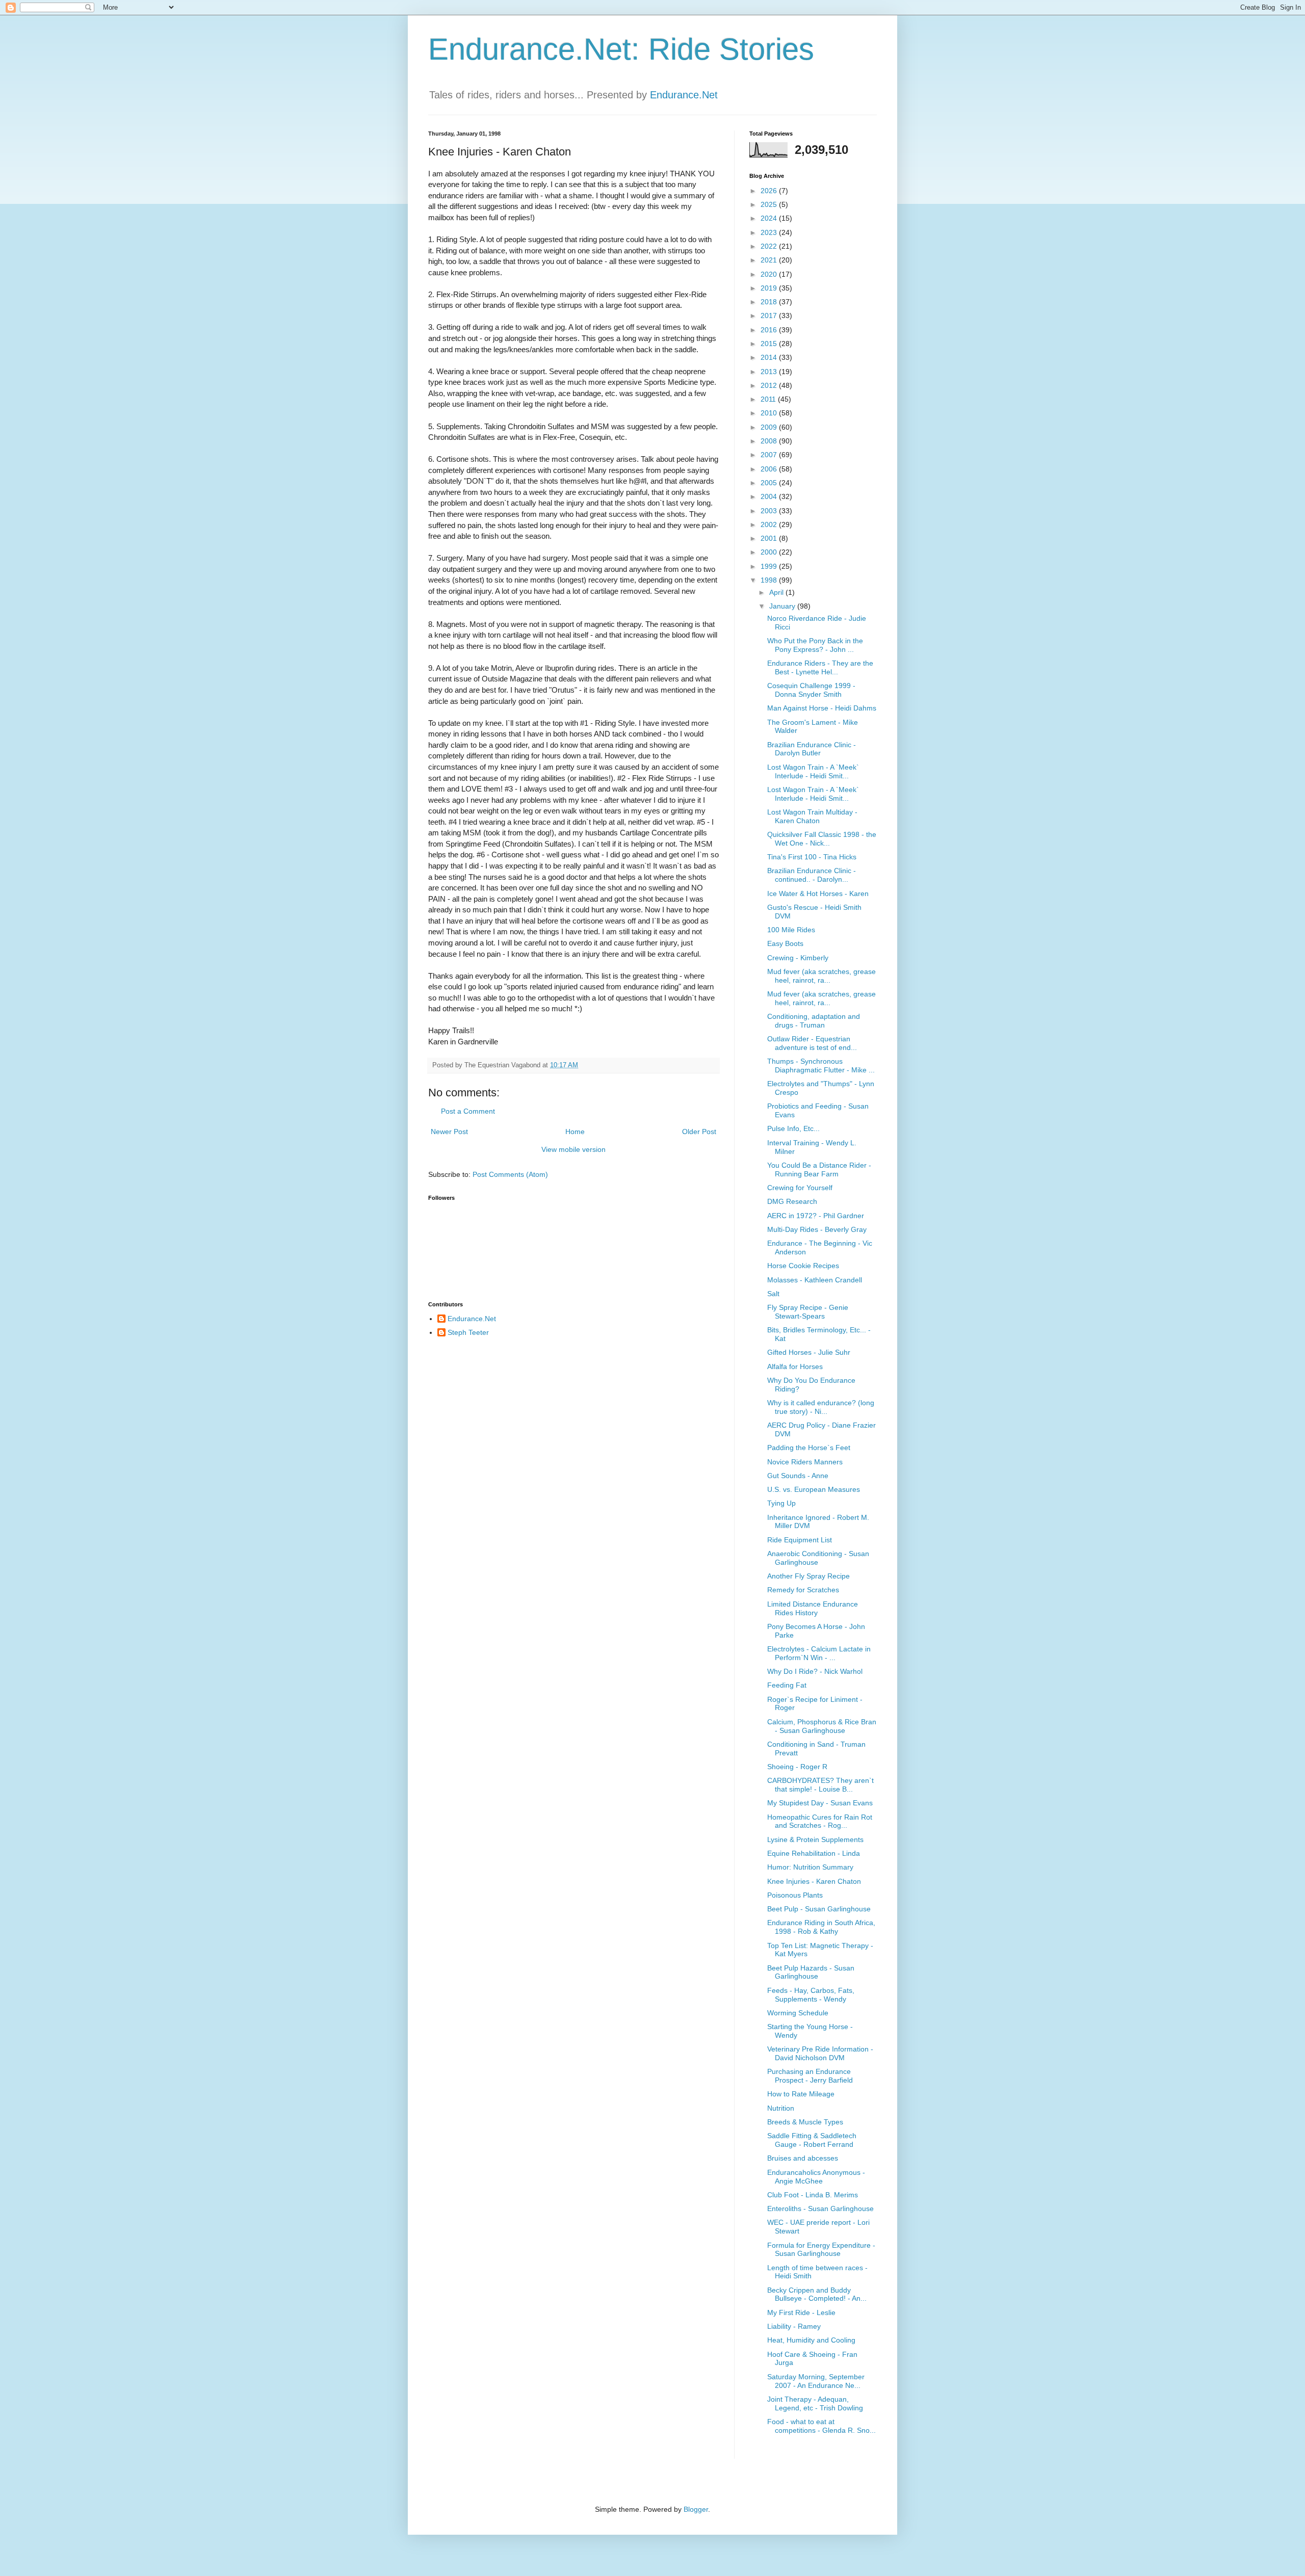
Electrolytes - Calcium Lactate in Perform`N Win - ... (819, 1653)
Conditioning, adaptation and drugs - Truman (814, 1021)
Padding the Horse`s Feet (809, 1448)
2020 (770, 274)
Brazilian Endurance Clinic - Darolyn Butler (812, 749)
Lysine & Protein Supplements (815, 1839)
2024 (770, 218)
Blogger (696, 2509)
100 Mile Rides (791, 930)
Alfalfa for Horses (795, 1366)
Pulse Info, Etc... (793, 1128)
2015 (770, 344)
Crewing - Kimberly (798, 958)
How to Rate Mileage (801, 2094)
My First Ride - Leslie (801, 2312)
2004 (770, 496)
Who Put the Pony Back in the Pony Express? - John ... (815, 645)
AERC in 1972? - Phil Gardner (816, 1216)
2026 (770, 191)
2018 (770, 302)
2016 (770, 330)
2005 (770, 483)
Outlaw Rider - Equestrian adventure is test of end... (812, 1043)
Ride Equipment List (800, 1540)
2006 (770, 469)
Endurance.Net (684, 95)
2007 (770, 455)
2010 (770, 413)
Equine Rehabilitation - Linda (814, 1853)
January (783, 606)
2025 (770, 204)
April (777, 592)
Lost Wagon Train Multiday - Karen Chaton (812, 816)
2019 (770, 288)
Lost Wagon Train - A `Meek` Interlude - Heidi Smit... (813, 771)
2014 (770, 357)
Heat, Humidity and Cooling (811, 2340)
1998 (770, 580)
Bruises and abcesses (803, 2158)
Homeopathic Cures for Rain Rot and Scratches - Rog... (820, 1821)
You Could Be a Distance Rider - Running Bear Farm (819, 1169)
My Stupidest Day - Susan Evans (820, 1803)
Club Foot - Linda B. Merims (813, 2195)
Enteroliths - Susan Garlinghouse (820, 2209)
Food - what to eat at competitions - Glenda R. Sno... (821, 2426)
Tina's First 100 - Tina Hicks (812, 857)
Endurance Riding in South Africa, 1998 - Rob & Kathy (821, 1927)
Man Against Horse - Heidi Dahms (822, 708)
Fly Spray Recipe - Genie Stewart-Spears (808, 1312)
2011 (769, 399)
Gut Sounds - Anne (798, 1476)
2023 (770, 232)
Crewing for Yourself (800, 1188)
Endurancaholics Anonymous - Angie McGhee (816, 2177)
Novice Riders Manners (805, 1462)
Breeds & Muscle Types (805, 2122)
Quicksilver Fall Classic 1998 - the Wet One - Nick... (822, 839)
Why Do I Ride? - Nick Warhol (815, 1671)
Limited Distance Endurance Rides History (813, 1608)
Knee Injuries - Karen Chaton (814, 1881)
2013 (770, 372)
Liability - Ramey (794, 2326)
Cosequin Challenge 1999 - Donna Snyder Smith (811, 690)
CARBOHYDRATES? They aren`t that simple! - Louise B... (820, 1785)
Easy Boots (785, 943)
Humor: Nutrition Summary (810, 1867)
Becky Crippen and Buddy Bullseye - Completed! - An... (817, 2294)
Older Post (699, 1132)
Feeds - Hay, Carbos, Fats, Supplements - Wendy (811, 1995)
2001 (770, 538)
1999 (770, 566)
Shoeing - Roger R (797, 1767)
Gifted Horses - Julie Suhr (809, 1352)
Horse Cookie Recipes (803, 1266)
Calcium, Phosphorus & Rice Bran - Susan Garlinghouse (822, 1726)
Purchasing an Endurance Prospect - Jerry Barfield (810, 2076)
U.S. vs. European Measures (814, 1489)
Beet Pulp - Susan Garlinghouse (819, 1909)
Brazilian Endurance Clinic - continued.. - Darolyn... (812, 875)
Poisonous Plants (795, 1895)
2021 (770, 260)
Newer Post (449, 1132)
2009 (770, 427)
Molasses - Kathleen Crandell (815, 1280)
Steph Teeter (468, 1332)
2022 (770, 246)
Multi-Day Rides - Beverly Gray (817, 1229)
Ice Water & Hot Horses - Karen (818, 893)
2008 (770, 441)
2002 (770, 524)
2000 (770, 552)
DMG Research (792, 1201)
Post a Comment (468, 1111)
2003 (770, 511)
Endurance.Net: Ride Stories (621, 49)
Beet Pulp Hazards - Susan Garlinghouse (811, 1972)
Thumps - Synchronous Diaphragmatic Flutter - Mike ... (821, 1066)
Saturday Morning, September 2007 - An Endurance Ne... (816, 2381)
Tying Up (781, 1503)
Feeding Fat (787, 1685)
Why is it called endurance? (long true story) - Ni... (821, 1407)
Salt (773, 1294)
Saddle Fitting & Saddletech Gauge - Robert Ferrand (812, 2140)
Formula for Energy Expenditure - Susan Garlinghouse (821, 2250)
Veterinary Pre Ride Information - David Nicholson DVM (820, 2053)
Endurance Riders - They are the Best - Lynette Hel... (820, 667)
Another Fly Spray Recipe (808, 1576)
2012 (770, 385)
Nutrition (781, 2108)
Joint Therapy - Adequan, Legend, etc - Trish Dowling (815, 2403)
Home (575, 1132)
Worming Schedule (798, 2013)
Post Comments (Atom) (510, 1174)
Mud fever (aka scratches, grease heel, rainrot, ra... (821, 976)
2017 (770, 316)
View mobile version (573, 1149)
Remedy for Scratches (803, 1590)
